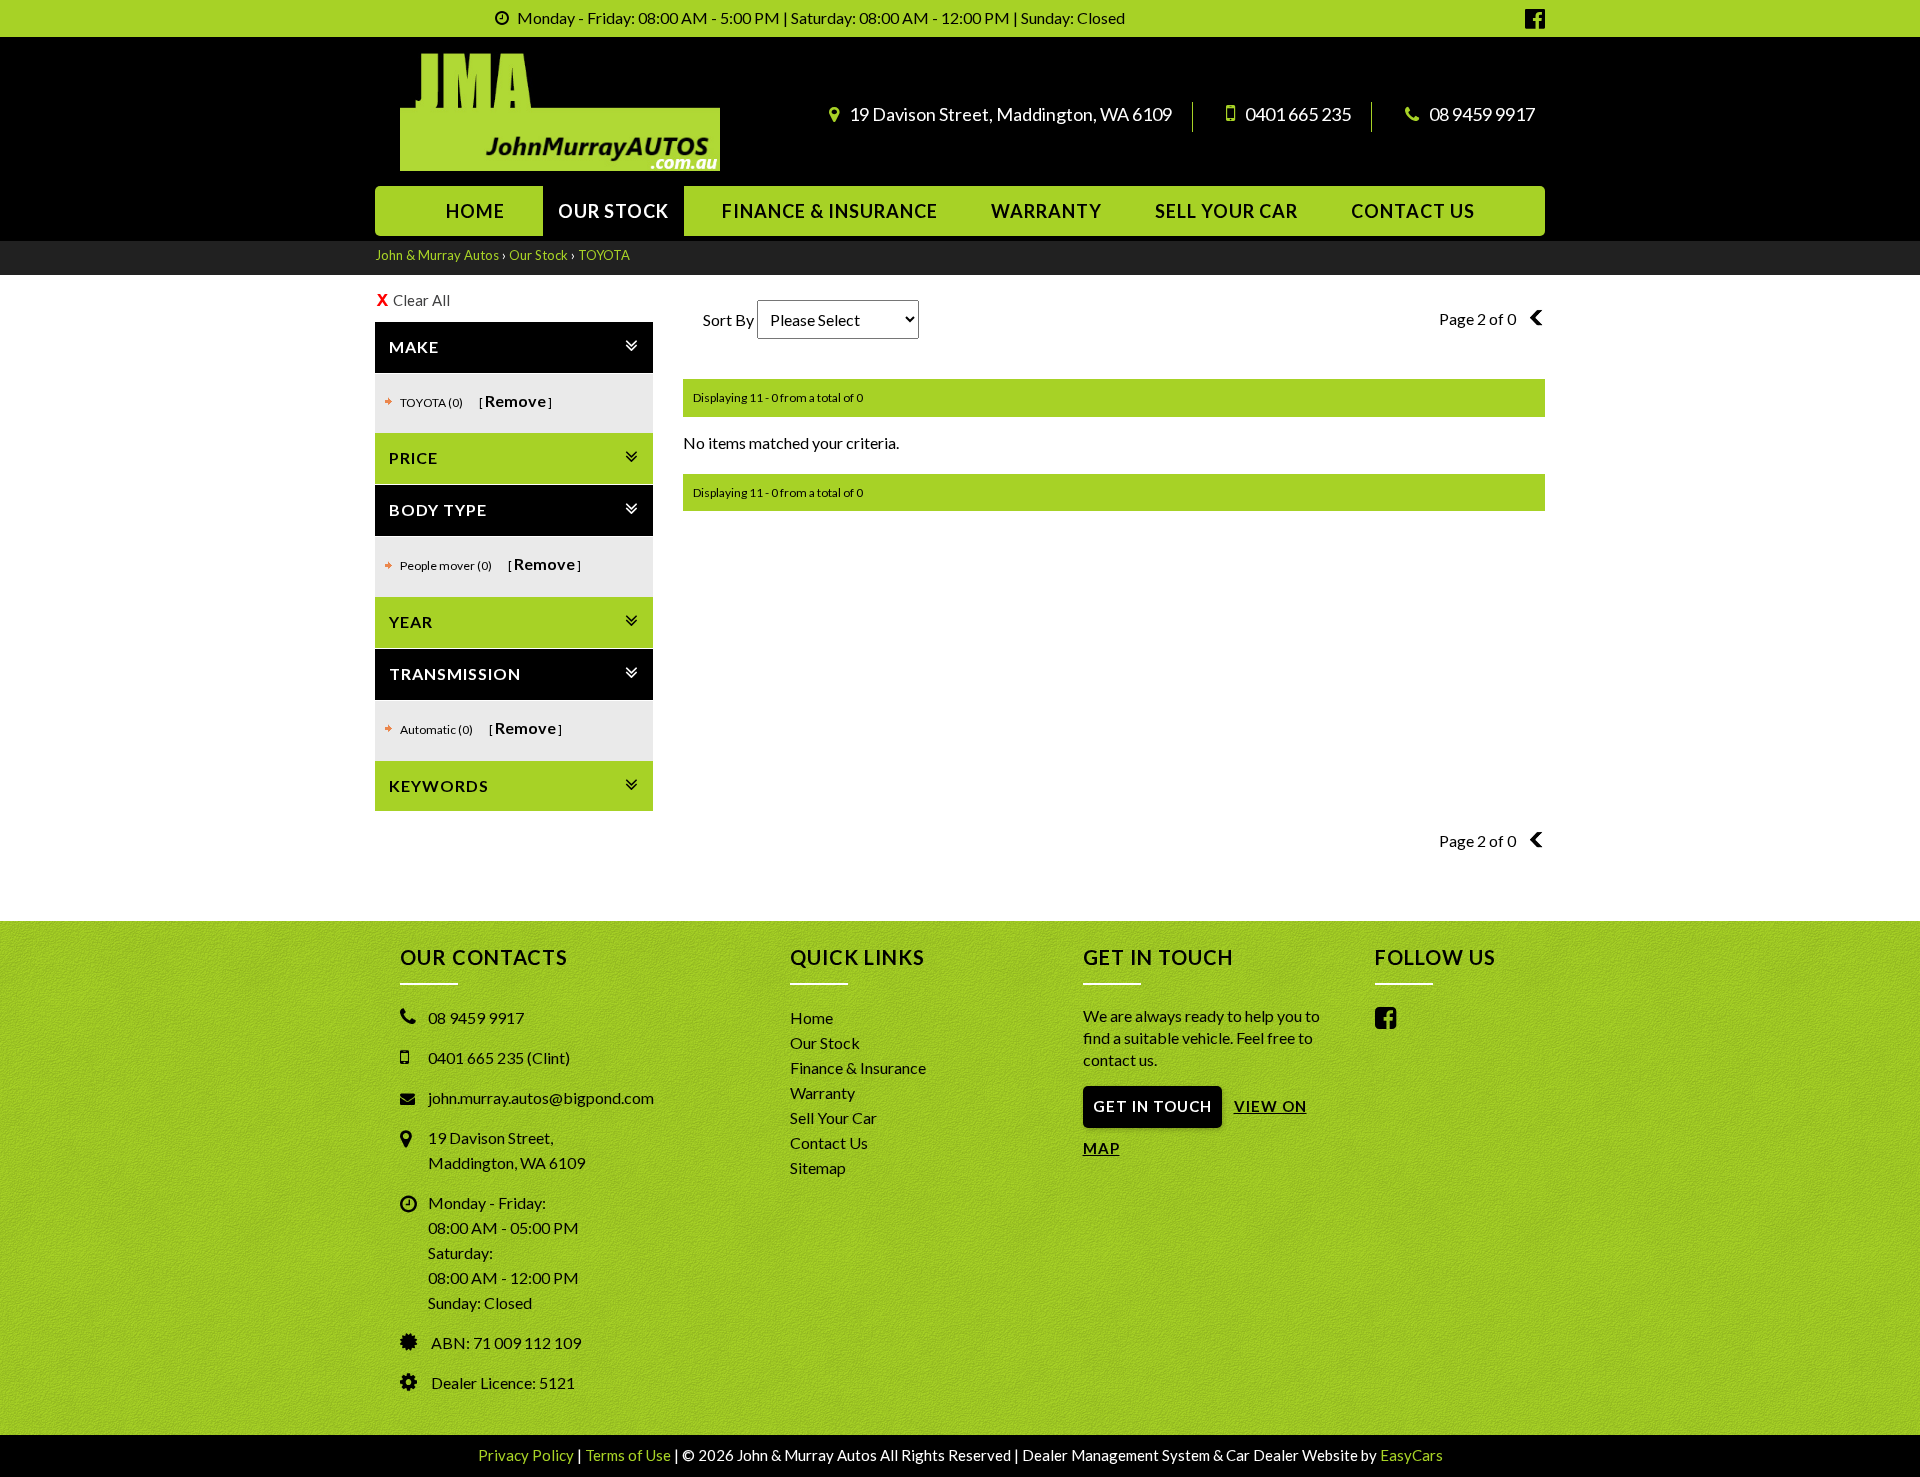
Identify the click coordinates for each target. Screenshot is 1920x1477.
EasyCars (1411, 1455)
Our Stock (613, 211)
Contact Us (829, 1142)
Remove (515, 400)
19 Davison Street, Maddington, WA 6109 (1010, 114)
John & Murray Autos (437, 255)
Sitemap (818, 1167)
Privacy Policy (527, 1455)
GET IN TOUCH (1152, 1106)
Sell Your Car (1226, 211)
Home (475, 211)
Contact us (1413, 211)
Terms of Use (629, 1455)
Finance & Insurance (830, 211)
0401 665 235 (1298, 114)
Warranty (1046, 211)
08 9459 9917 (1482, 114)
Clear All (421, 300)
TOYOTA (604, 255)
